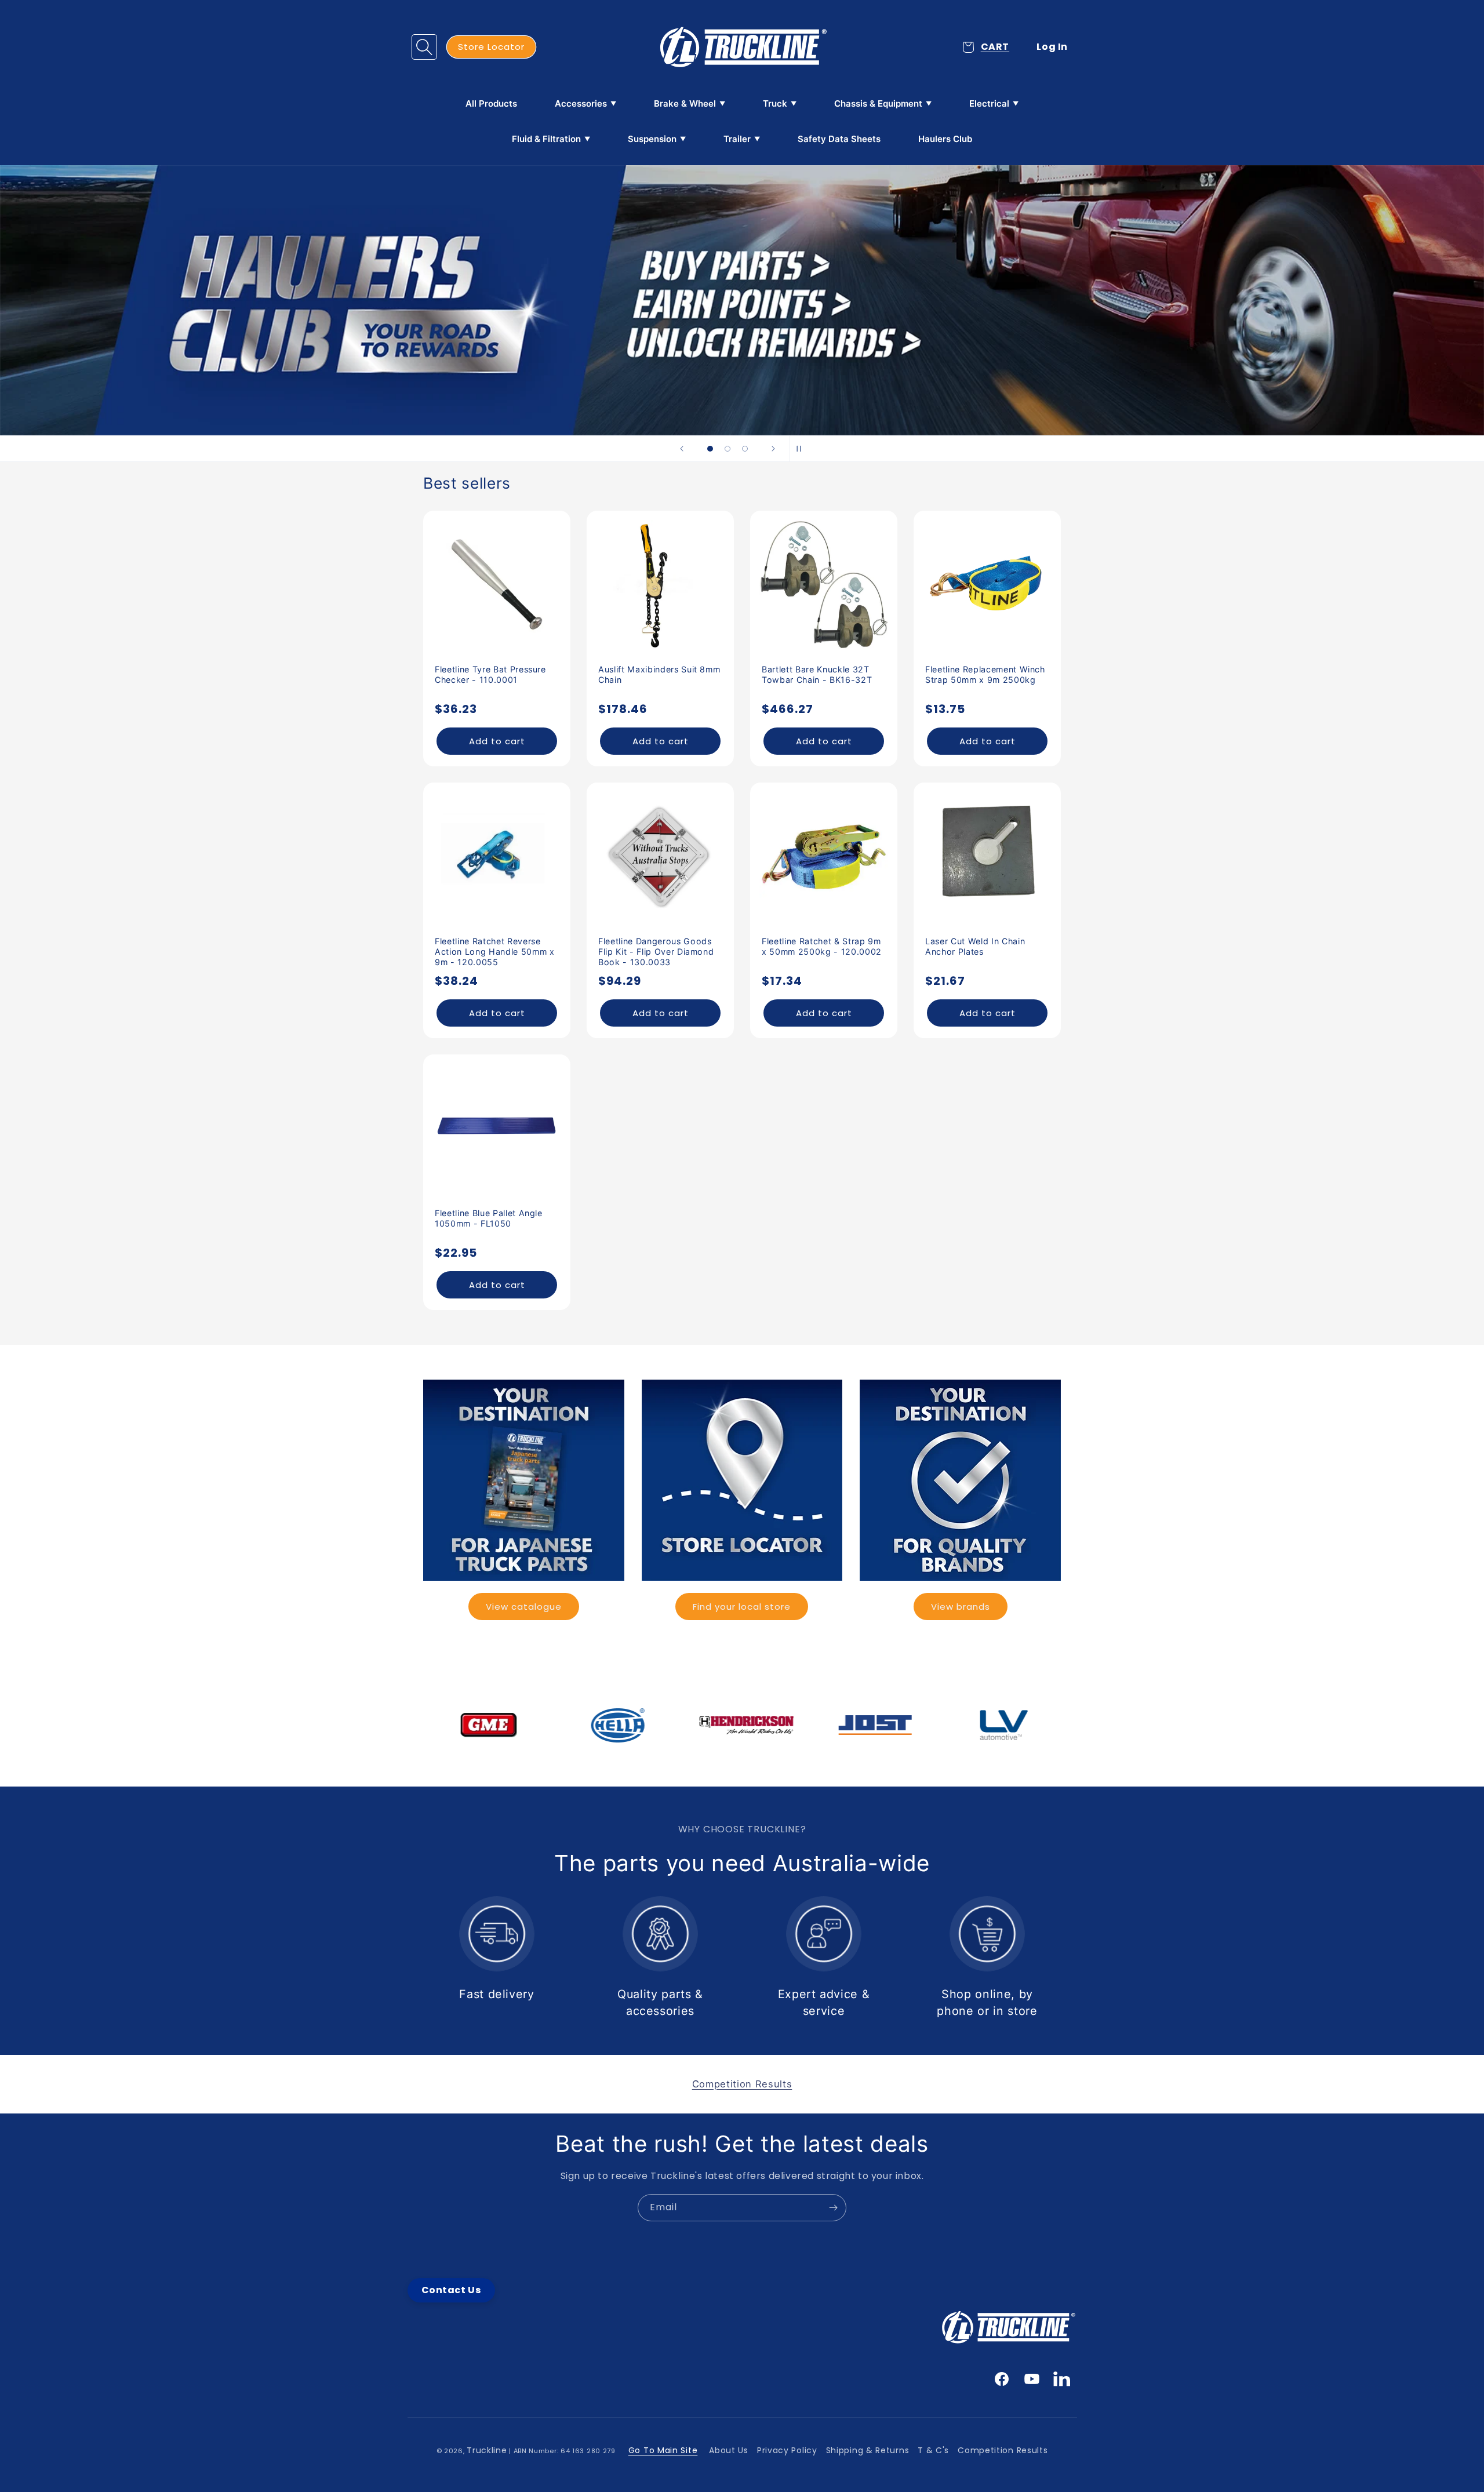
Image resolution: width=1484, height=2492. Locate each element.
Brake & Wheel (685, 103)
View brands (961, 1607)
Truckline (487, 2450)
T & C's (933, 2450)
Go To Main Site (663, 2450)
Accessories (581, 103)
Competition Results (1003, 2450)
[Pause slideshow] (802, 449)
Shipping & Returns (868, 2450)
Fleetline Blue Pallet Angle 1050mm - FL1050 (489, 1218)
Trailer (737, 139)
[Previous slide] (682, 449)
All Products (491, 103)
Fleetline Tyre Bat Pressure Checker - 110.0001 (490, 674)
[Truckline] (742, 47)
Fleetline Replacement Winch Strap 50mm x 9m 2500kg (985, 674)
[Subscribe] (833, 2208)
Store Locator (491, 47)
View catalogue (524, 1607)
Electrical (989, 103)
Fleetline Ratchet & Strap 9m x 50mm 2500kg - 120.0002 (822, 946)
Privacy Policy (787, 2450)
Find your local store (742, 1607)
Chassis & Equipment (878, 103)
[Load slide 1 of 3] (710, 449)
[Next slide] (773, 449)
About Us (729, 2450)
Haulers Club (945, 139)
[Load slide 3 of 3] (745, 449)
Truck (775, 103)
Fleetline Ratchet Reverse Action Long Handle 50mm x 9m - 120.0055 (495, 952)
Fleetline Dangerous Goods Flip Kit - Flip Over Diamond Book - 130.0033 (656, 952)
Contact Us (451, 2290)
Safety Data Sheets (839, 139)
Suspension (652, 139)
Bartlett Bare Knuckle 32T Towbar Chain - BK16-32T (817, 674)
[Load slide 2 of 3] (728, 449)
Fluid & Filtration (546, 139)
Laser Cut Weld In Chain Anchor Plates (975, 946)
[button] (424, 47)
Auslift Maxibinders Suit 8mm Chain (659, 674)
